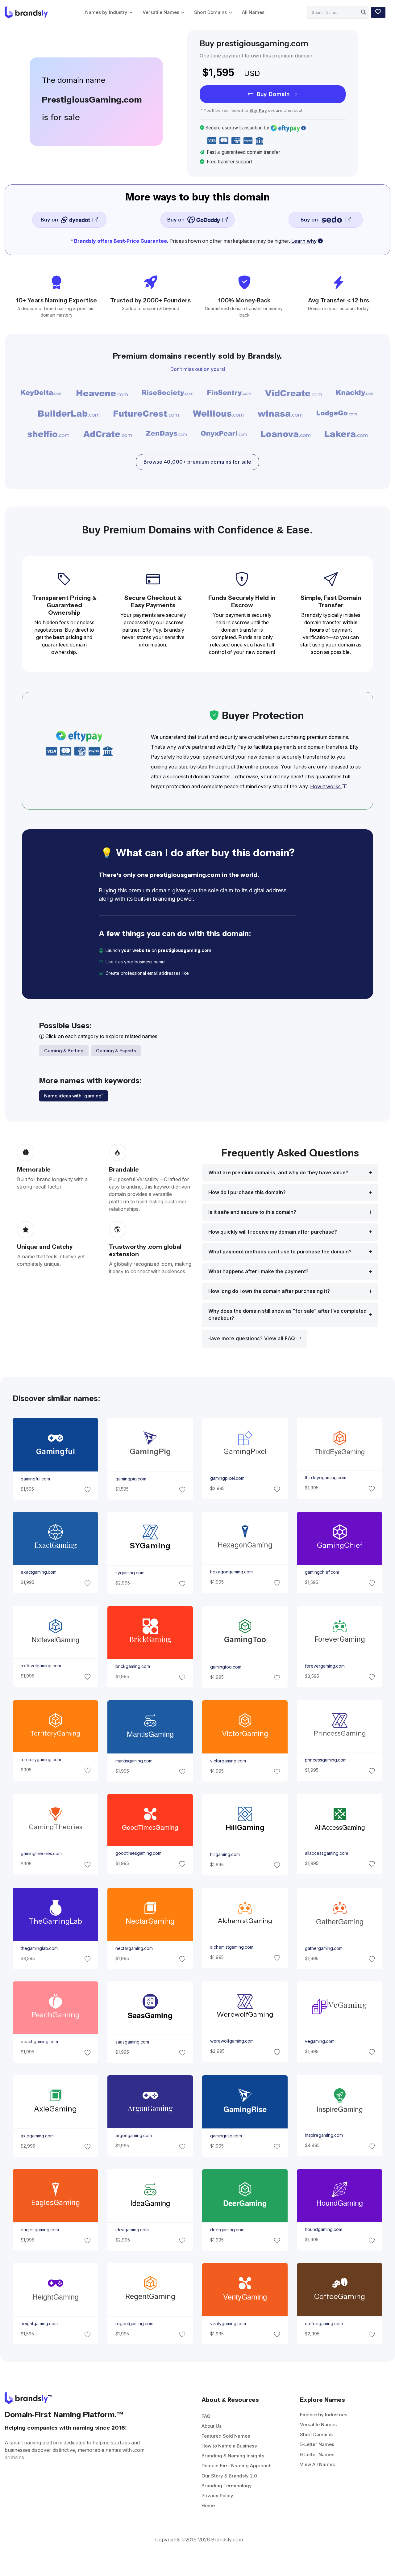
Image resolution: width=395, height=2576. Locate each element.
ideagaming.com (132, 2230)
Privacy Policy (217, 2496)
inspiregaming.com (324, 2136)
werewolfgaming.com (232, 2041)
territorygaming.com (41, 1760)
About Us (212, 2426)
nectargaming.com (134, 1948)
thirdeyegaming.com (326, 1478)
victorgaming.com (228, 1761)
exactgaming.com (38, 1572)
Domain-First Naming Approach (237, 2466)
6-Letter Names (317, 2454)
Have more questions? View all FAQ (252, 1339)
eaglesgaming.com (39, 2230)
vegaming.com (320, 2041)
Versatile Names (161, 12)
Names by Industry (106, 12)
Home (208, 2505)
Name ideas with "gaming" (74, 1096)
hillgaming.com (225, 1854)
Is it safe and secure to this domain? (252, 1212)
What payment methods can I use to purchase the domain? (280, 1252)
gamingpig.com (131, 1479)
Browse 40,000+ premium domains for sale (197, 462)
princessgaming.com (326, 1760)
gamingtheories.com (41, 1854)
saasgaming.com (132, 2042)
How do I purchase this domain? (247, 1192)
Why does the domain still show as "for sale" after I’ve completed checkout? (287, 1315)
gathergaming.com (324, 1948)
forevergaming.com (325, 1666)
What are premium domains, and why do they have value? (278, 1173)
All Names (253, 12)
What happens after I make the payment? (258, 1271)
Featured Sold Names (226, 2436)
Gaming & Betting (64, 1051)
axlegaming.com (37, 2136)
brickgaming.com (132, 1667)
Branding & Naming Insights (233, 2456)
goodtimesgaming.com (138, 1853)
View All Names (317, 2464)
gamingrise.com (226, 2136)
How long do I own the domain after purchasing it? (269, 1291)
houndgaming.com (324, 2229)
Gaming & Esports (116, 1051)
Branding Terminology (227, 2486)
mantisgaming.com (134, 1761)
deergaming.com (227, 2230)
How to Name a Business (229, 2446)
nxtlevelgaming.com (41, 1666)
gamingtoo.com (226, 1667)
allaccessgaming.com (326, 1853)
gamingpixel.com (227, 1478)
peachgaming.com (39, 2042)
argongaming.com (133, 2136)
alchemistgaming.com (232, 1947)
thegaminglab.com (39, 1948)
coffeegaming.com (324, 2323)
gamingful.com (35, 1479)
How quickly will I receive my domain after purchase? (273, 1232)
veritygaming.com (228, 2323)
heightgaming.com (39, 2323)
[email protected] (210, 973)
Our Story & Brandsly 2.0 (229, 2476)
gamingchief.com (322, 1572)
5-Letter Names (317, 2444)
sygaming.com (130, 1573)
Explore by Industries (324, 2415)
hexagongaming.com (231, 1572)
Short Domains (210, 12)
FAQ (206, 2416)
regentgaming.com (134, 2323)
